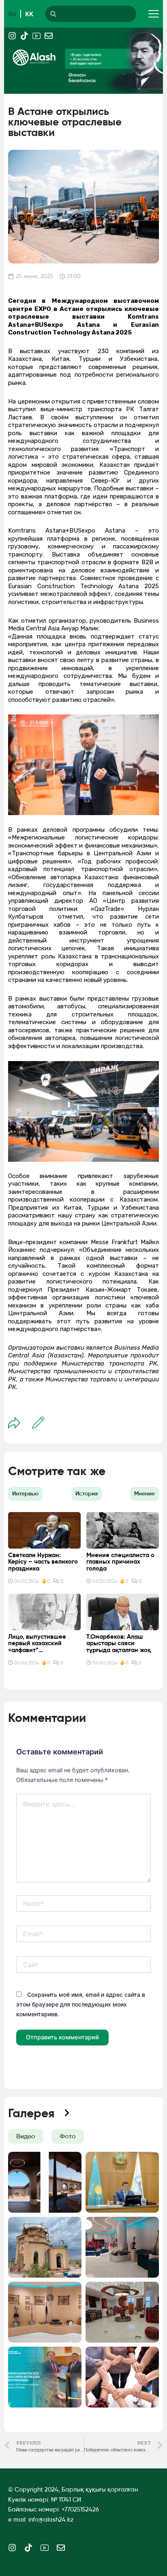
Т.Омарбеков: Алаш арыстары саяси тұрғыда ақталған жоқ (119, 1643)
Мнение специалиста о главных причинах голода (120, 1562)
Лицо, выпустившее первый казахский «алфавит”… (37, 1643)
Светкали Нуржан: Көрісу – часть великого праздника (43, 1562)
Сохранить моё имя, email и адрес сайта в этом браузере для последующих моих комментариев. (81, 2004)
